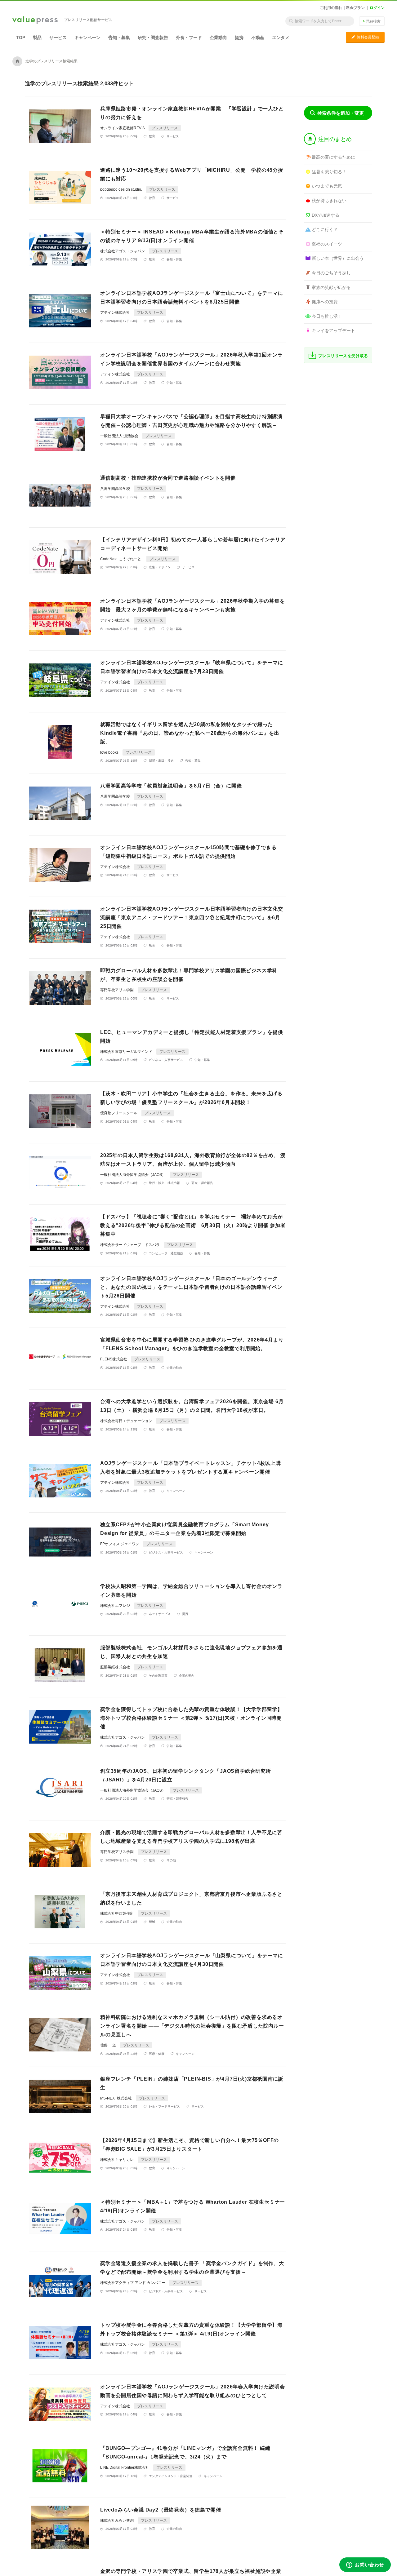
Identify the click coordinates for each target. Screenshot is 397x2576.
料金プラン (355, 8)
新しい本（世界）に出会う (338, 258)
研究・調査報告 (153, 38)
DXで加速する (326, 215)
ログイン (377, 8)
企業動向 (218, 38)
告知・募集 (119, 38)
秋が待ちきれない (329, 201)
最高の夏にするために (333, 157)
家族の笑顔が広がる (331, 287)
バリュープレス (35, 20)
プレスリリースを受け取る (343, 356)
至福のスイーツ (327, 244)
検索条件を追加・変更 (341, 113)
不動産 (258, 38)
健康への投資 (325, 302)
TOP (21, 38)
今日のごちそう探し (331, 273)
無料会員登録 (365, 37)
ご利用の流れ (331, 8)
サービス (58, 38)
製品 (37, 38)
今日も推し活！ (327, 316)
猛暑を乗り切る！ (329, 172)
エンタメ (281, 38)
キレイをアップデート (333, 330)
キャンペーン (87, 38)
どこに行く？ (325, 229)
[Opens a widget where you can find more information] (365, 2565)
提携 (239, 38)
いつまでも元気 (327, 186)
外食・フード (189, 38)
